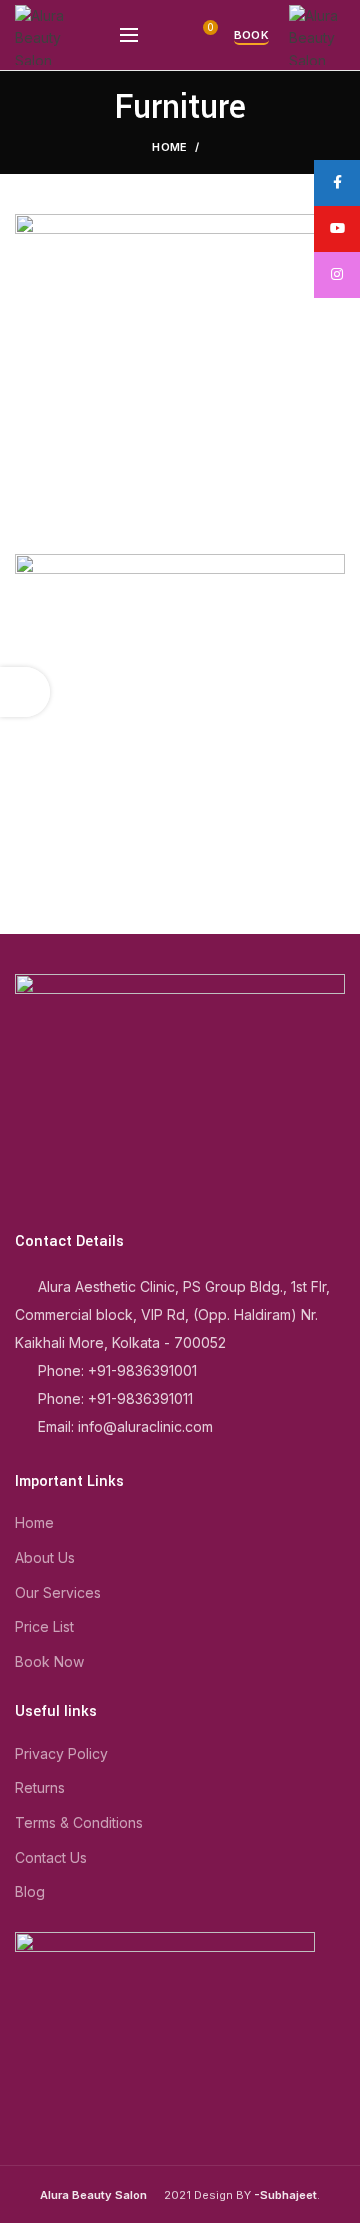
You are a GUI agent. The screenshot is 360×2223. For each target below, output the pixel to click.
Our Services (58, 1592)
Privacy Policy (61, 1753)
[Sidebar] (25, 692)
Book (251, 35)
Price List (44, 1626)
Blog (30, 1891)
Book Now (49, 1661)
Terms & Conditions (79, 1822)
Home (169, 147)
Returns (40, 1787)
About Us (45, 1557)
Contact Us (51, 1857)
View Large (330, 569)
